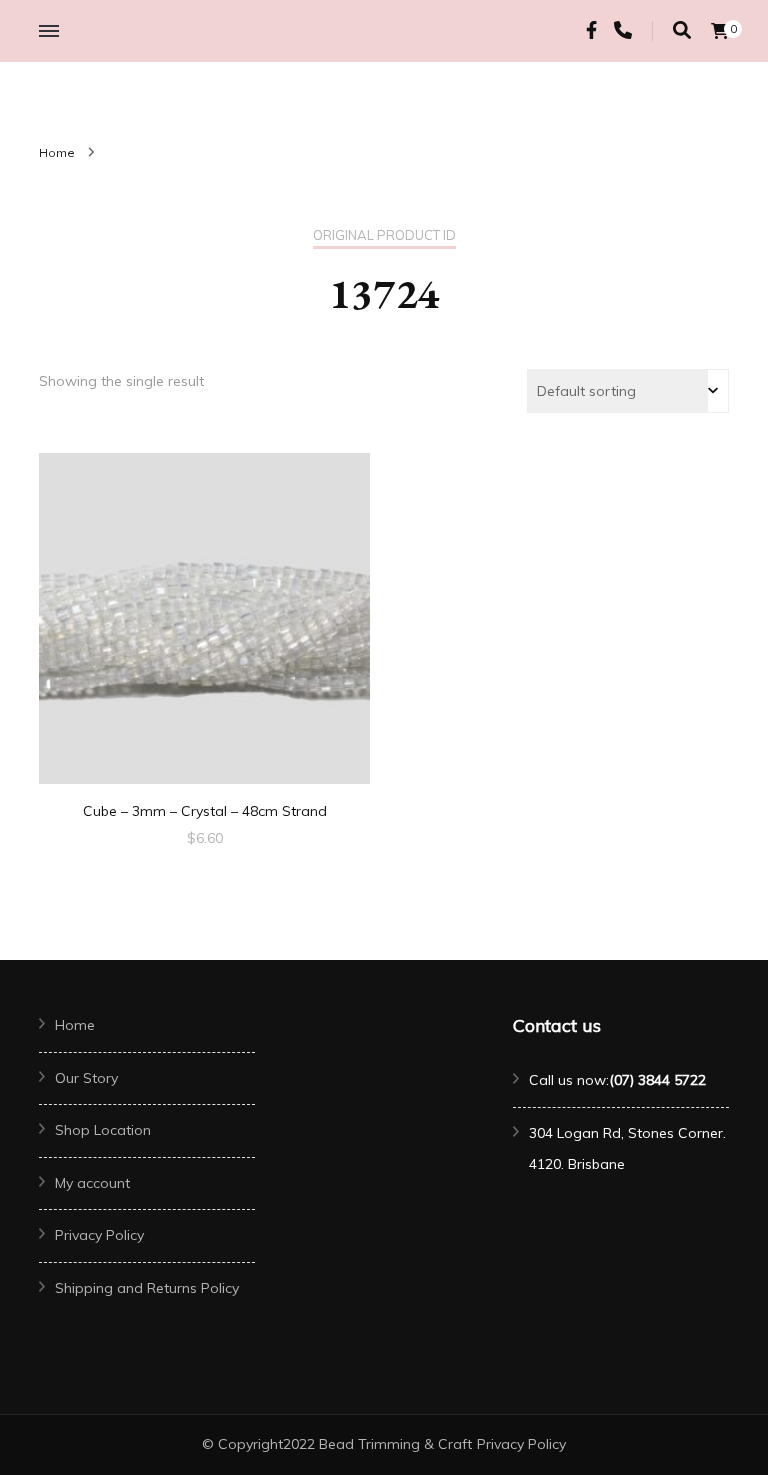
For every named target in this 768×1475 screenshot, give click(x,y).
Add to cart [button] (205, 612)
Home (75, 1025)
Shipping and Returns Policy (147, 1288)
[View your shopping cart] (720, 31)
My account (92, 1183)
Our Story (86, 1078)
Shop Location (103, 1130)
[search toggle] (682, 30)
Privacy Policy (99, 1235)
